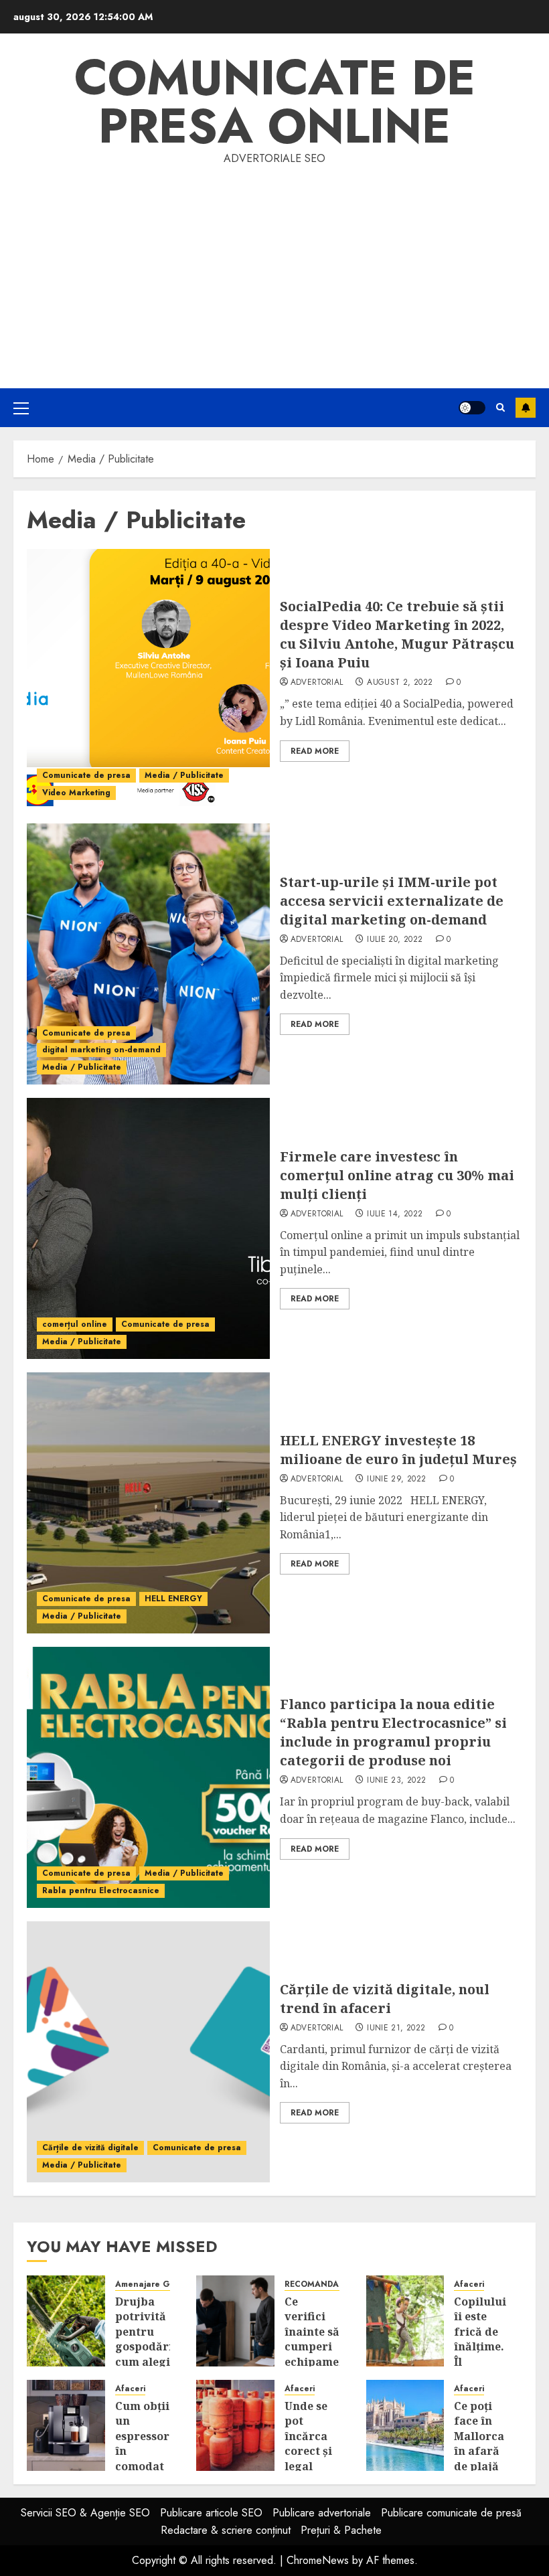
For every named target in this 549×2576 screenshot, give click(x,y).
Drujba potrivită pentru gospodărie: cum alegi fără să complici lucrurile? (149, 2354)
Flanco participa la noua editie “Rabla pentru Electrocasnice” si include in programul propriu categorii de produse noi (393, 1732)
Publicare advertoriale (322, 2513)
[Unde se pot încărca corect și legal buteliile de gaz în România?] (235, 2425)
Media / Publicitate (184, 775)
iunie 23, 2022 (396, 1781)
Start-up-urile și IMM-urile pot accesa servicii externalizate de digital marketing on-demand (392, 901)
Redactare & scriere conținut (226, 2530)
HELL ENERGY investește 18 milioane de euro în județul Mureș (398, 1450)
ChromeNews (318, 2560)
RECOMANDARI (316, 2284)
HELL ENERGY (173, 1599)
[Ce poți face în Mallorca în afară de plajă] (405, 2425)
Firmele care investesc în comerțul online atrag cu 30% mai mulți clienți (397, 1175)
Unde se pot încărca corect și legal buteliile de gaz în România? (312, 2459)
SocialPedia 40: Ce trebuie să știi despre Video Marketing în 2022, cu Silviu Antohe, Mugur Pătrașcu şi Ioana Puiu (397, 634)
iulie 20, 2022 (395, 940)
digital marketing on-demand (101, 1050)
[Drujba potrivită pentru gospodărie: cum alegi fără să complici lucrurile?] (66, 2321)
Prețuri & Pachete (341, 2530)
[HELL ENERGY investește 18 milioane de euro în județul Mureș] (148, 1503)
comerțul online (75, 1324)
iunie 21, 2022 (396, 2028)
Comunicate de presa (86, 775)
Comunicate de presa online (275, 102)
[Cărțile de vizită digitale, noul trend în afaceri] (148, 2052)
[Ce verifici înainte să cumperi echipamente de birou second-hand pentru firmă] (235, 2321)
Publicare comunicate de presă (451, 2513)
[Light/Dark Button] (472, 408)
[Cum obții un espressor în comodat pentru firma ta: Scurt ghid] (66, 2425)
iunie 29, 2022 (396, 1479)
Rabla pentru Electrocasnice (101, 1890)
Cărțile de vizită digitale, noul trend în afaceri (385, 1999)
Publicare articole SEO (211, 2513)
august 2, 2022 (400, 683)
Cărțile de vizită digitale (90, 2148)
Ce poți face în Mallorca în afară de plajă (479, 2436)
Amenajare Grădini (154, 2284)
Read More (315, 751)
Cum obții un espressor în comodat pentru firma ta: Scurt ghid (142, 2466)
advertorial (317, 683)
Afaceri (469, 2284)
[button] (21, 408)
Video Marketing (76, 793)
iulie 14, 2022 (395, 1214)
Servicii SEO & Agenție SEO (85, 2513)
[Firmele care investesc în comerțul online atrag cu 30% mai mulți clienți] (148, 1228)
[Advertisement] (274, 268)
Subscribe (526, 408)
